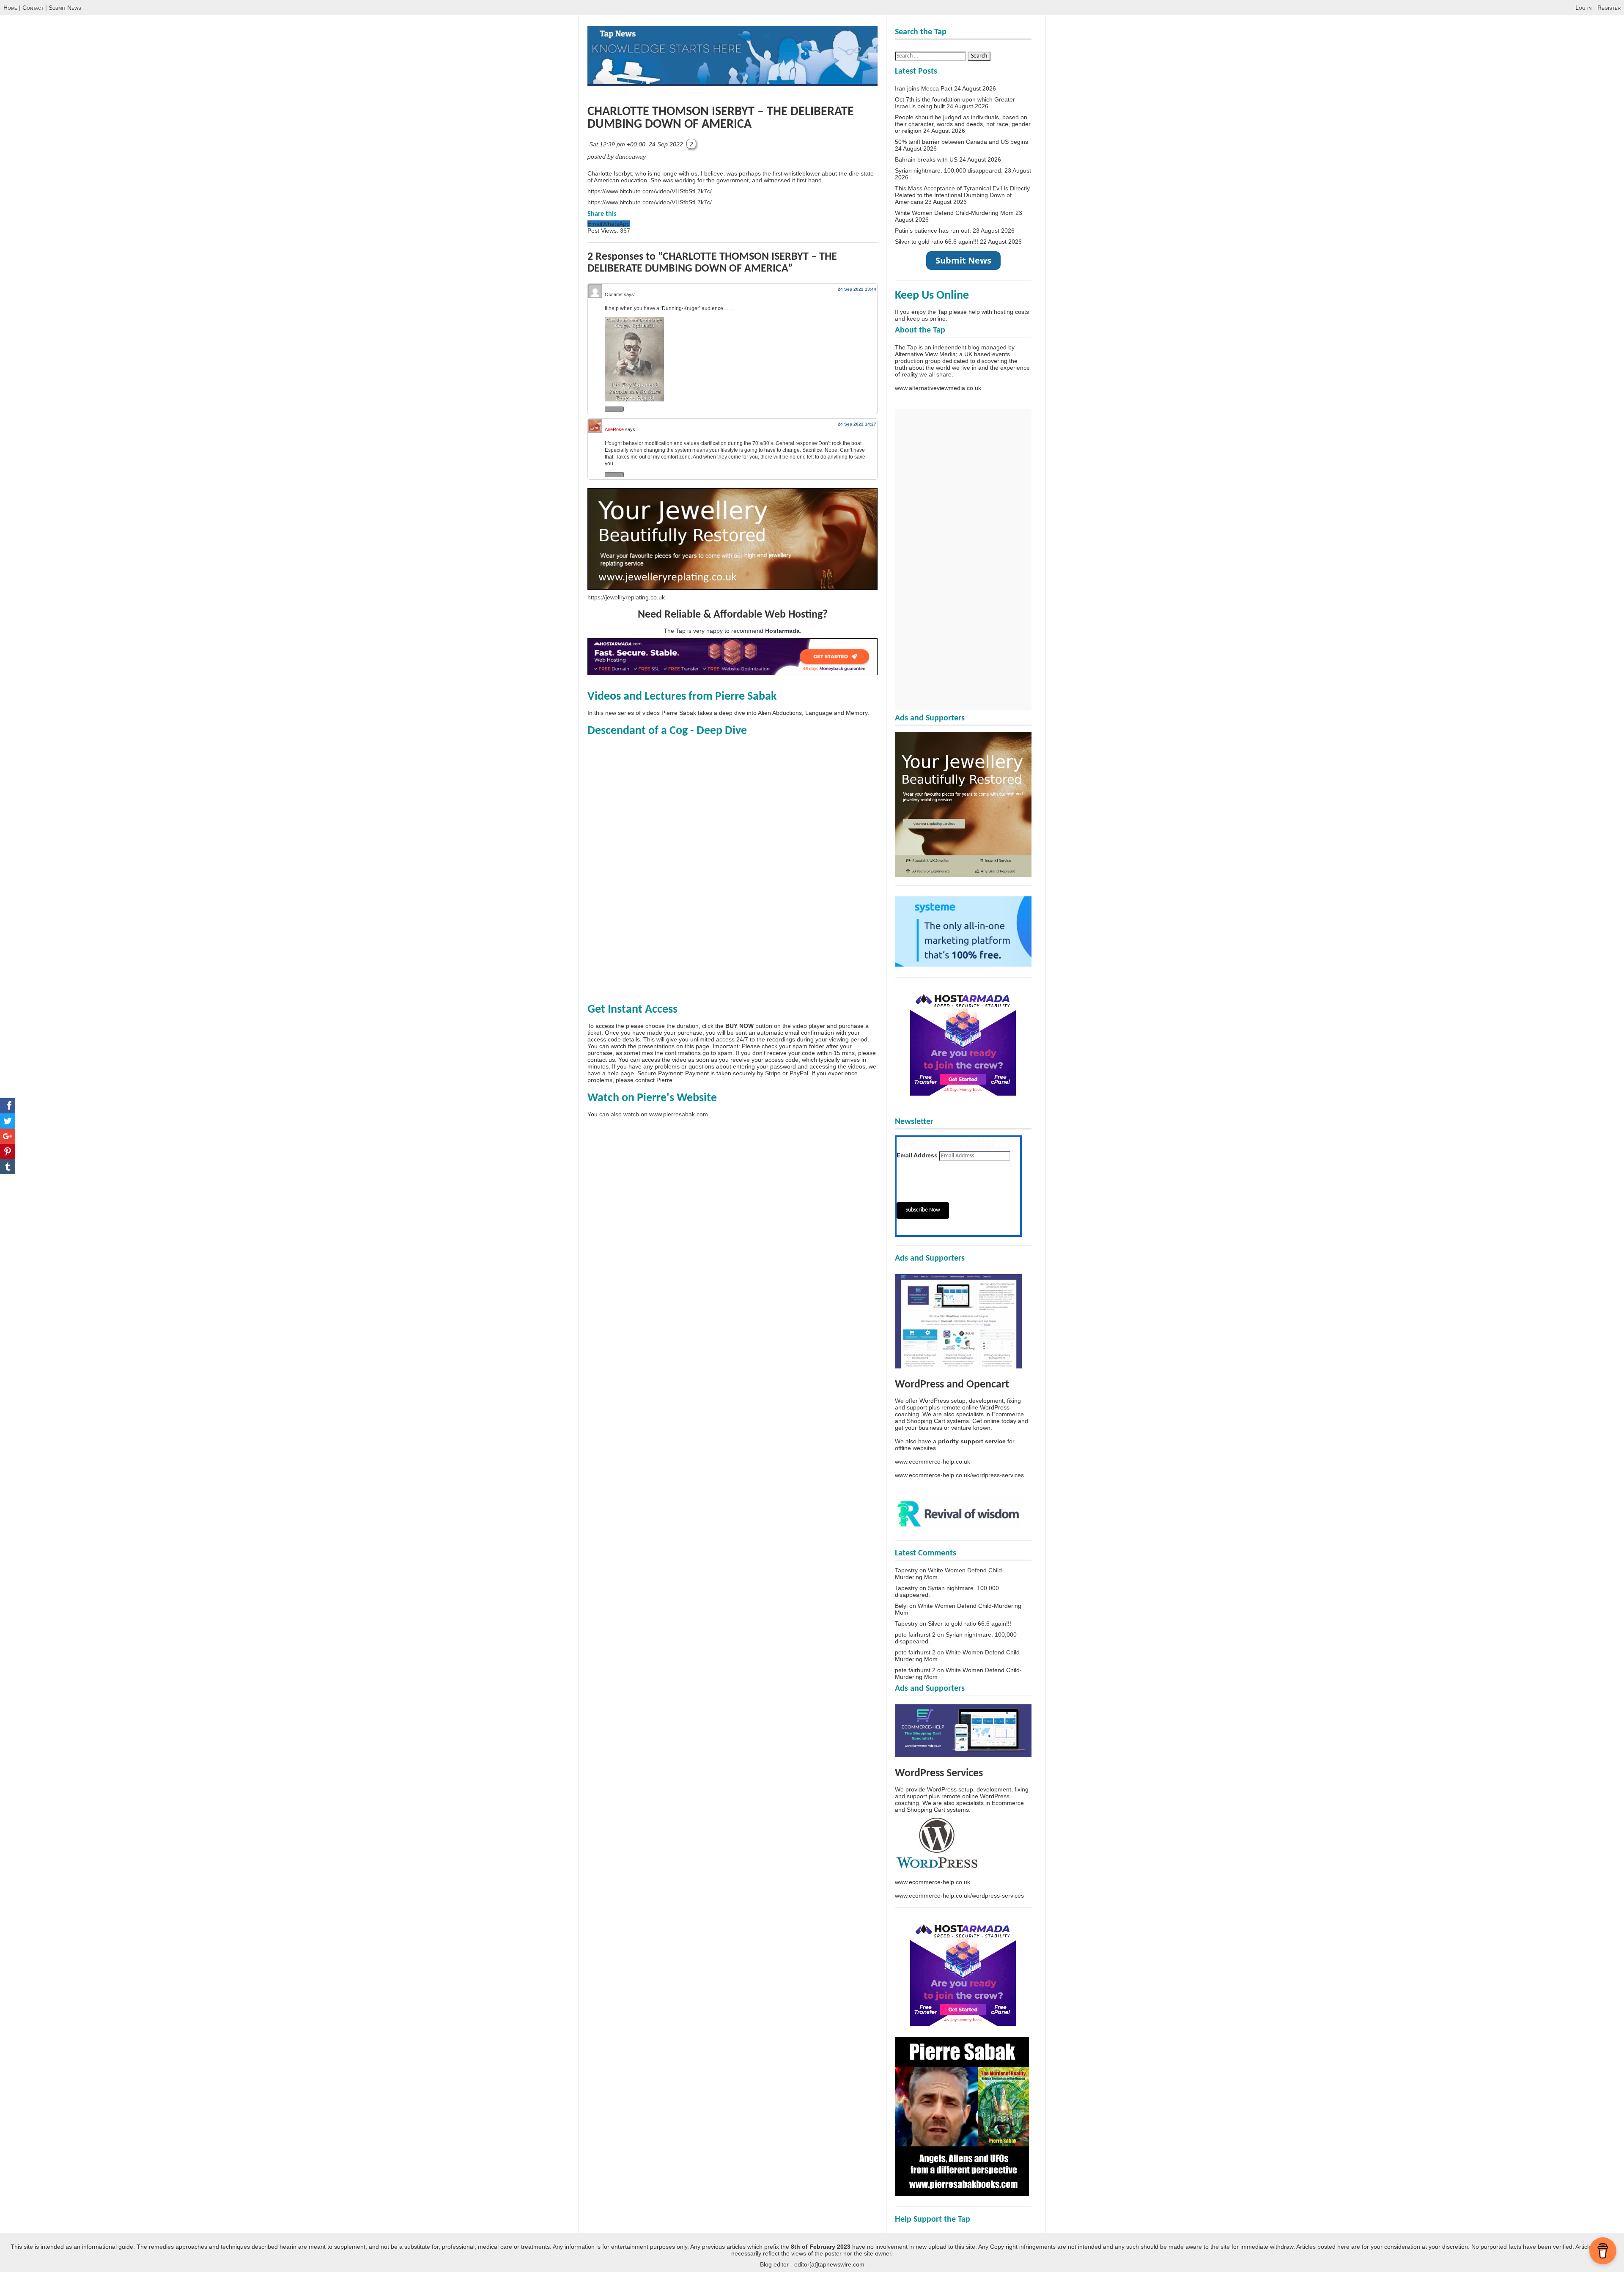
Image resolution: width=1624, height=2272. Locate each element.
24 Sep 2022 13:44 (857, 289)
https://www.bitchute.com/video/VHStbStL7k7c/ (650, 191)
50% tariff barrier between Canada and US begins (962, 142)
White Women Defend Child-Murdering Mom (954, 213)
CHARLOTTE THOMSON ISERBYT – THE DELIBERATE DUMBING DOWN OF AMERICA (721, 118)
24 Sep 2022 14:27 (857, 424)
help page (621, 1073)
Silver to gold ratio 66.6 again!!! (937, 242)
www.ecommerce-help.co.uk (933, 1462)
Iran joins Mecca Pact (924, 88)
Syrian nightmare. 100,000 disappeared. (949, 170)
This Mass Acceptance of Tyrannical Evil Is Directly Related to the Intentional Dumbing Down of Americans (962, 195)
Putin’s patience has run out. (933, 231)
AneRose (614, 429)
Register (1609, 8)
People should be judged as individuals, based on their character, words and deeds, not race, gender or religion (963, 124)
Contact (33, 8)
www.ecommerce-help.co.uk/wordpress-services (959, 1475)
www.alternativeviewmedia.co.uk (938, 388)
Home (10, 8)
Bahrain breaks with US (926, 159)
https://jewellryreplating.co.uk (626, 597)
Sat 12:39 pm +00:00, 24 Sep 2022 (637, 144)
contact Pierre (654, 1080)
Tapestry (906, 1570)
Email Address (917, 1155)
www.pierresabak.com (679, 1114)
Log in (1583, 8)
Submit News (65, 8)
